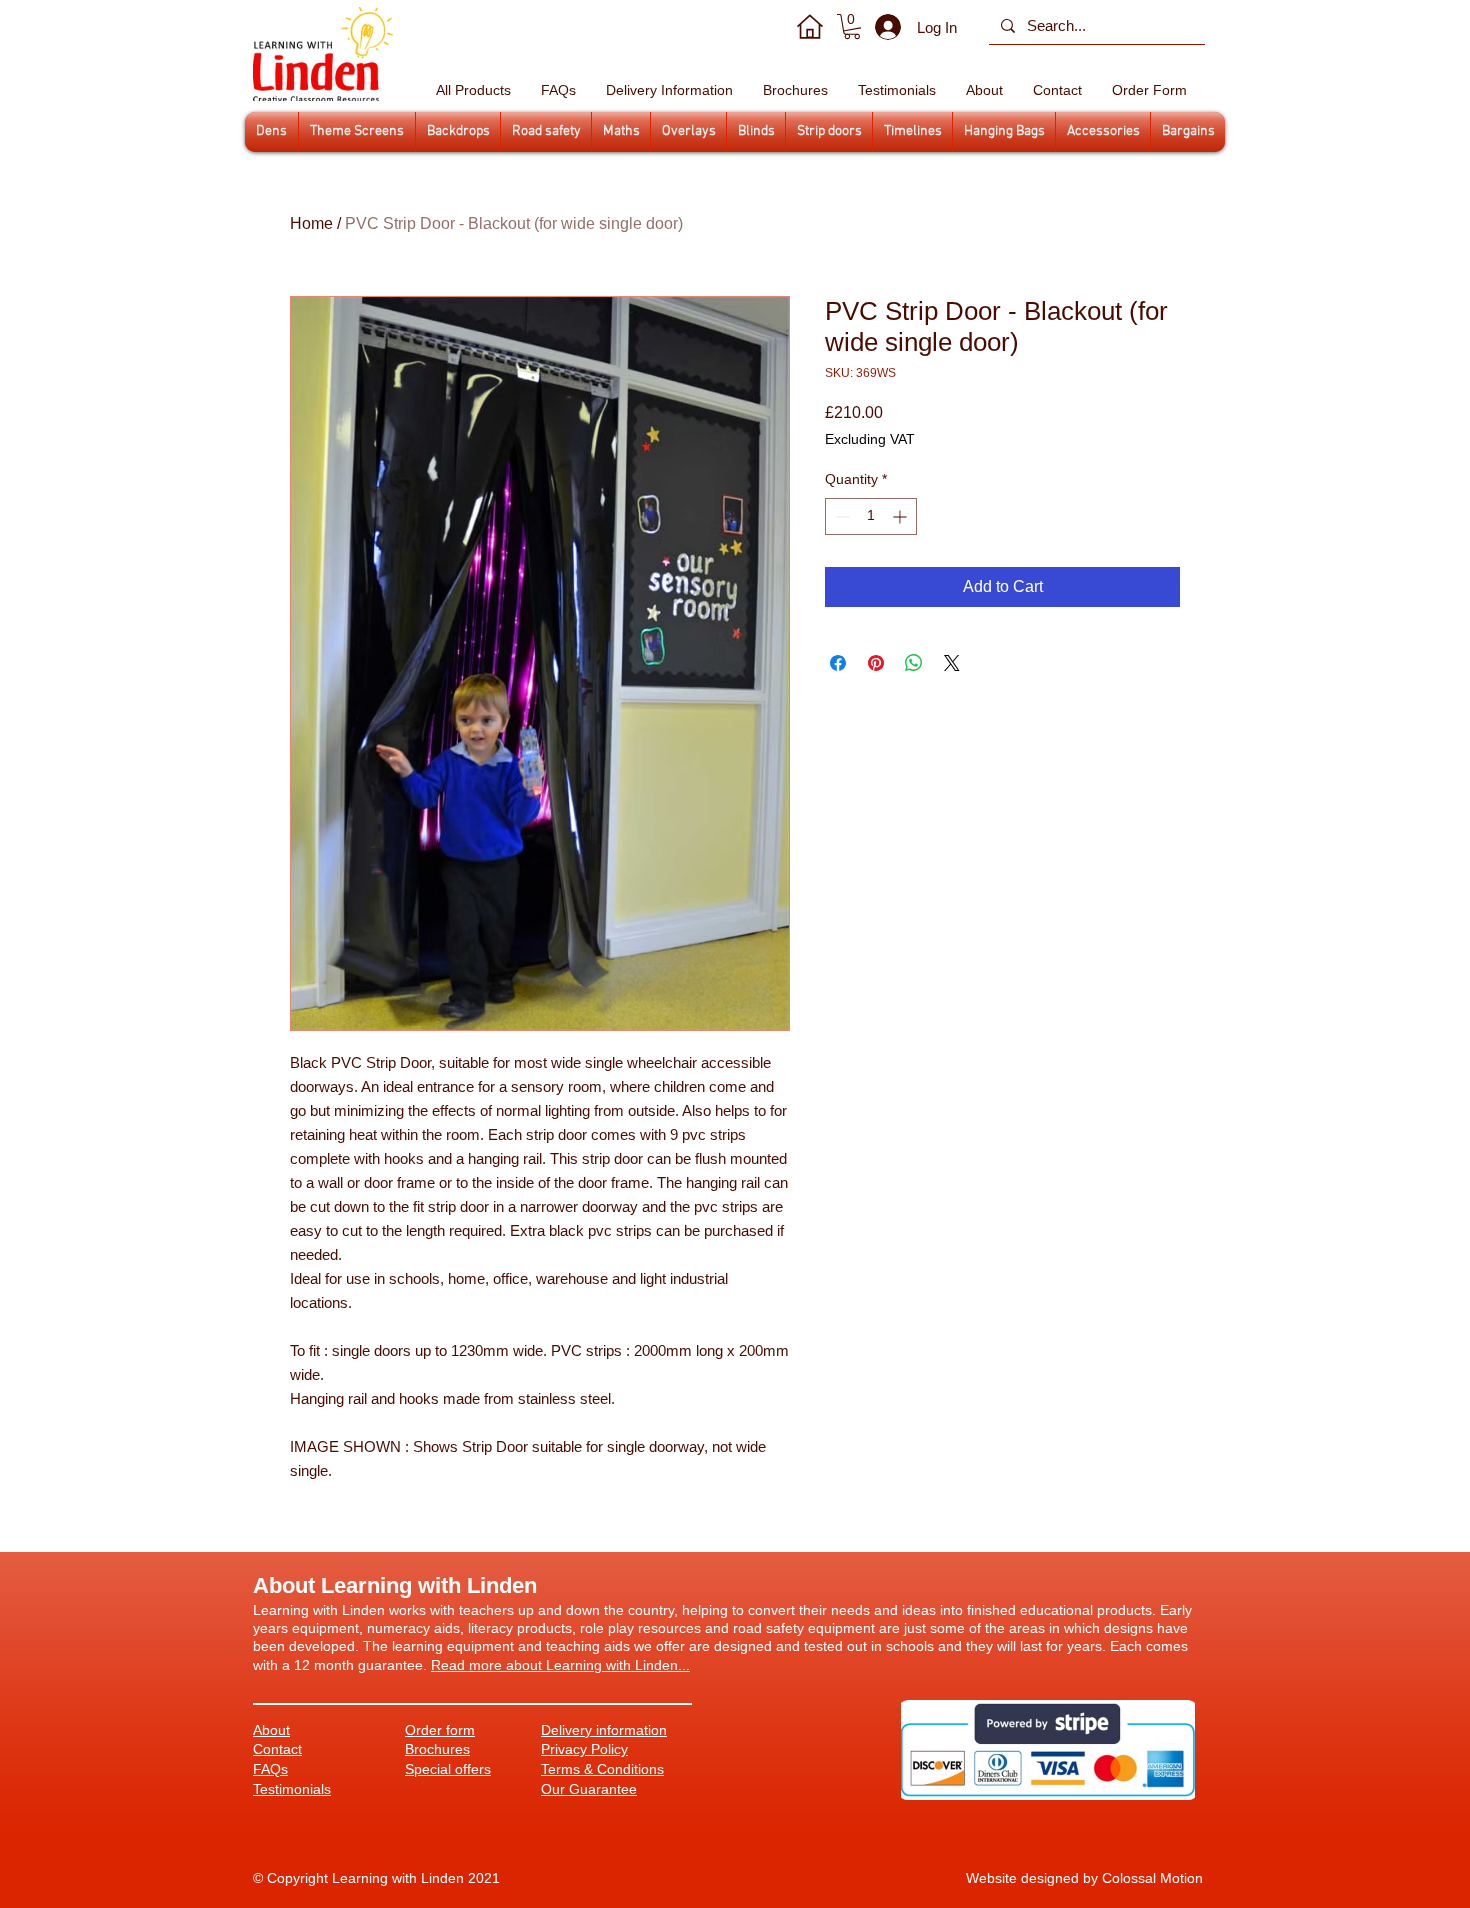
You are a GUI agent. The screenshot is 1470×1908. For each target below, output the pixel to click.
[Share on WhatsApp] (914, 663)
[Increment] (901, 516)
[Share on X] (952, 663)
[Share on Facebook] (838, 663)
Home (311, 223)
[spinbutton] (871, 516)
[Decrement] (840, 516)
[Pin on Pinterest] (876, 663)
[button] (852, 26)
